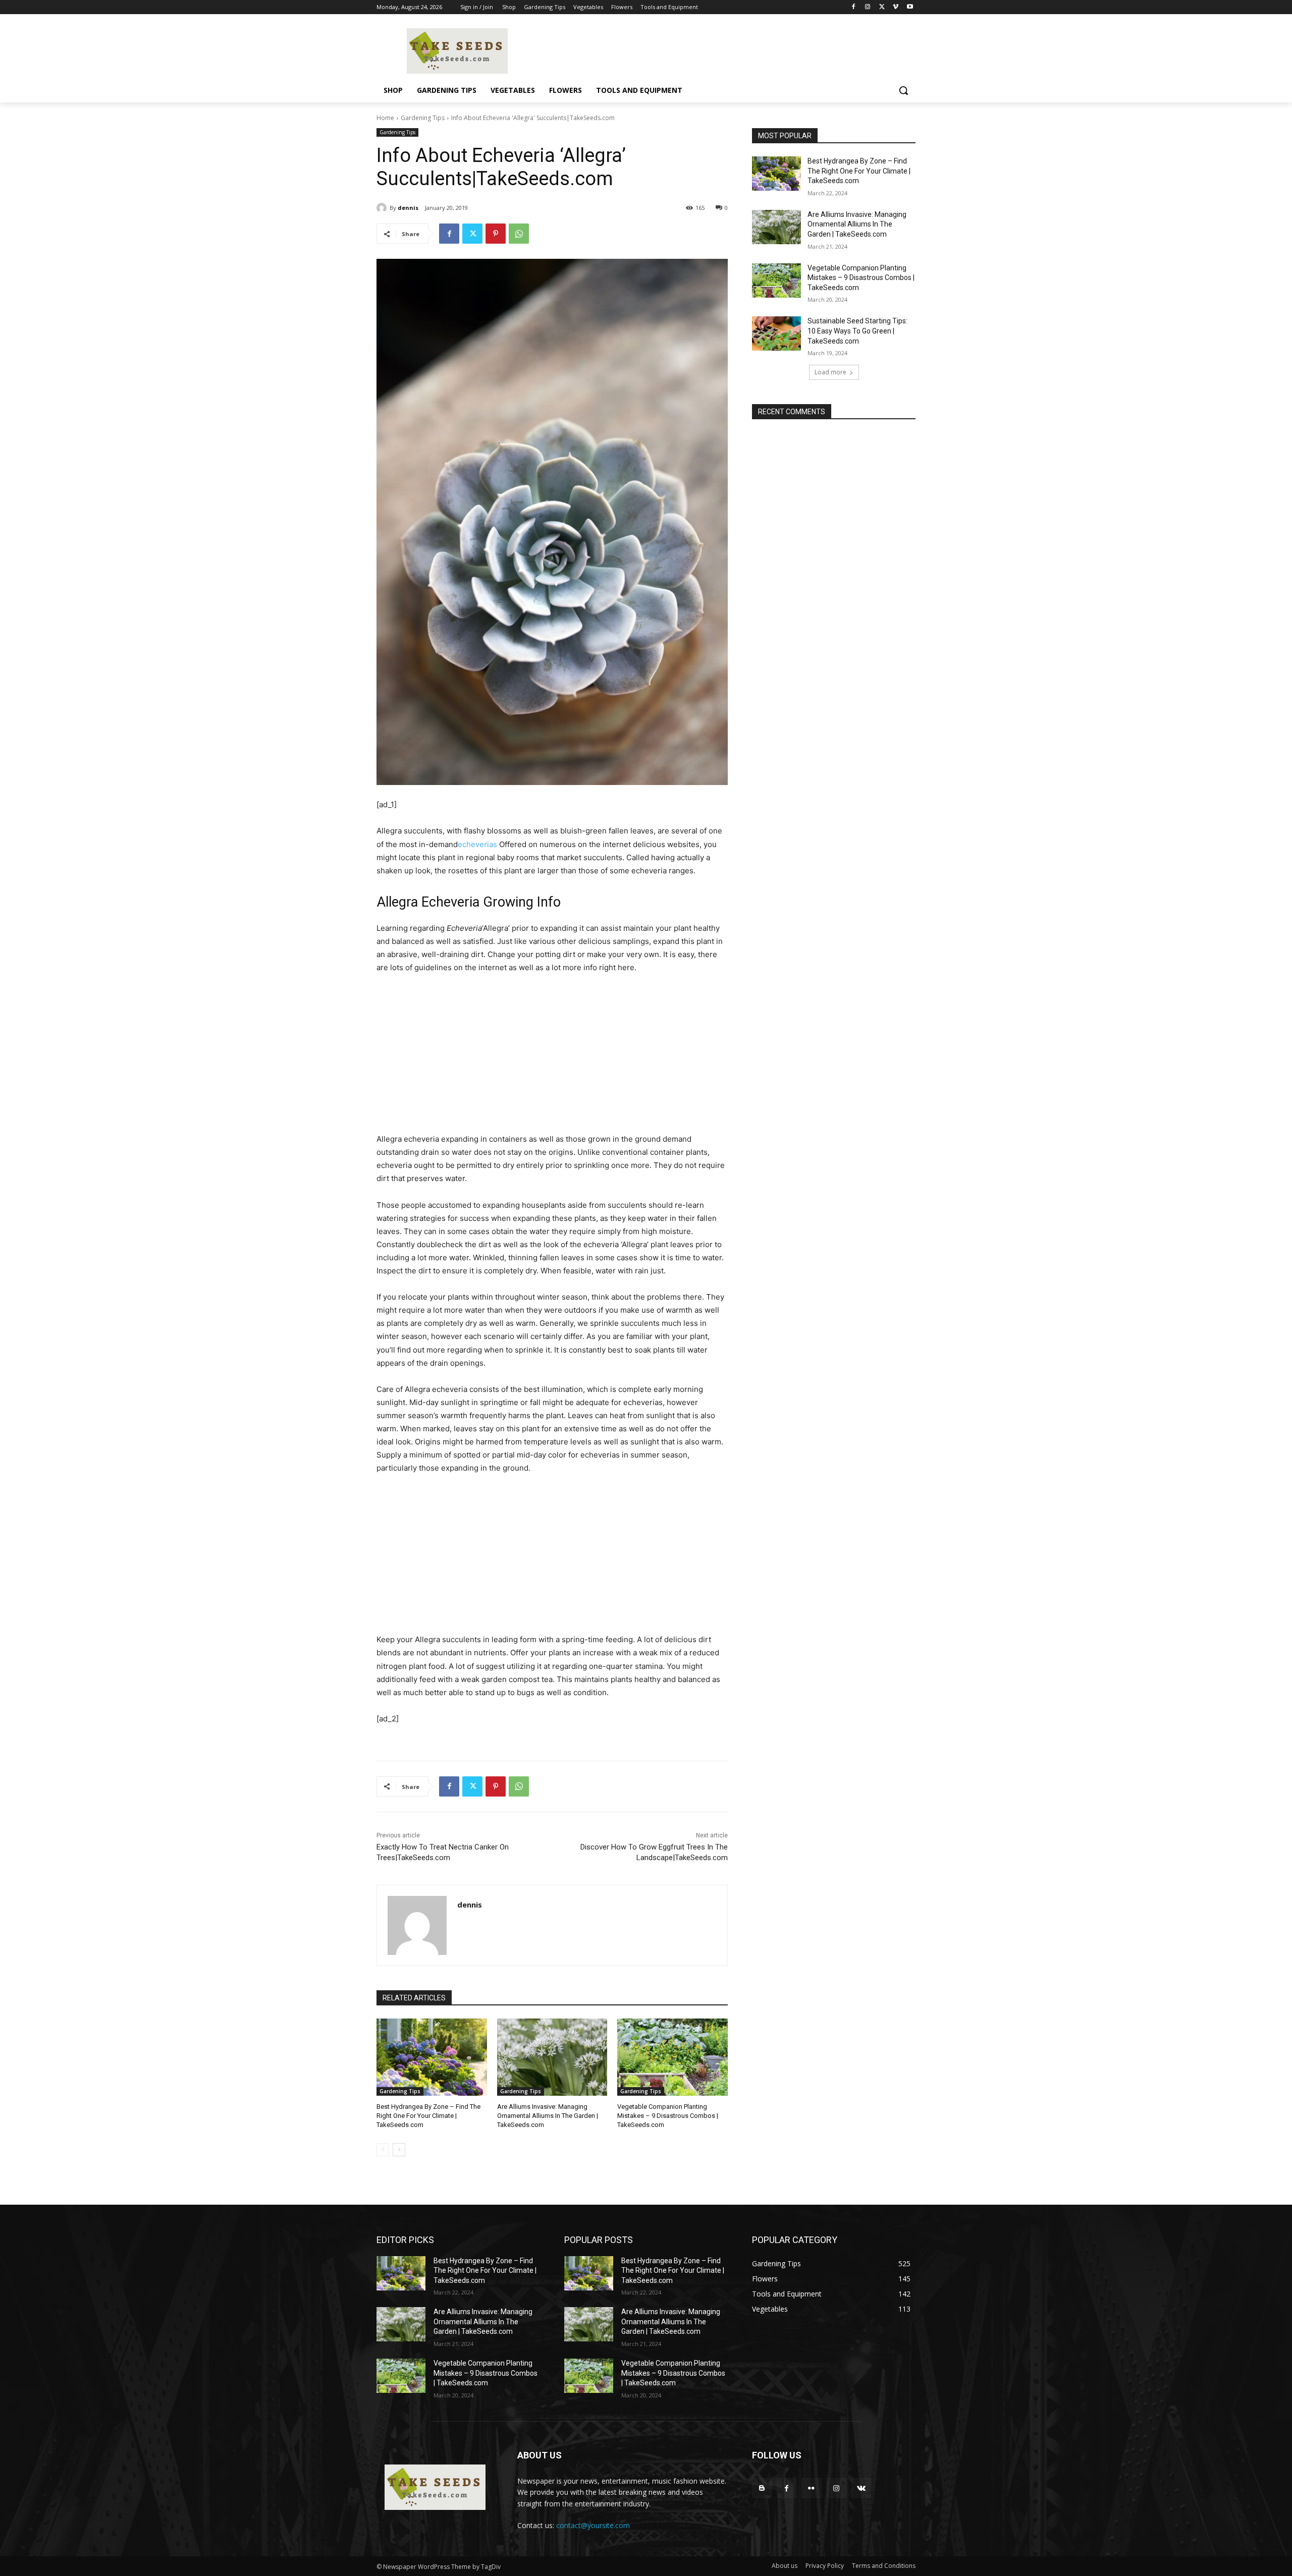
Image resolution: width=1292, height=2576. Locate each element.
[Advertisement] (552, 1058)
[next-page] (399, 2150)
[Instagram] (868, 7)
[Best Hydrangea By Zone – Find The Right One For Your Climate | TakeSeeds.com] (432, 2057)
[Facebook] (854, 7)
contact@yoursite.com (593, 2525)
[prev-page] (383, 2150)
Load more (830, 372)
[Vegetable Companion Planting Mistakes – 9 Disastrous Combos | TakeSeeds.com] (672, 2057)
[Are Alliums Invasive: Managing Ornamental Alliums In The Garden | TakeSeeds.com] (552, 2057)
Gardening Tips (423, 118)
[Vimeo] (896, 7)
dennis (408, 208)
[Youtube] (910, 7)
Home (385, 118)
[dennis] (383, 208)
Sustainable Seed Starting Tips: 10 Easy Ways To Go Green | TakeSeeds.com (857, 331)
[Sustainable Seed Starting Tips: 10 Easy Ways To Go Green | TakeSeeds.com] (776, 333)
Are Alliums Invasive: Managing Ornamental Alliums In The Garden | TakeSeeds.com (548, 2116)
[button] (903, 90)
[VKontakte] (861, 2488)
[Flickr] (811, 2488)
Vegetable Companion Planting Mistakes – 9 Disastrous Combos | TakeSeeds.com (668, 2116)
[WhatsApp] (519, 234)
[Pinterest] (496, 234)
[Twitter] (882, 7)
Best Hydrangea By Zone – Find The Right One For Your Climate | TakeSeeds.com (428, 2116)
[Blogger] (762, 2488)
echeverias (477, 844)
